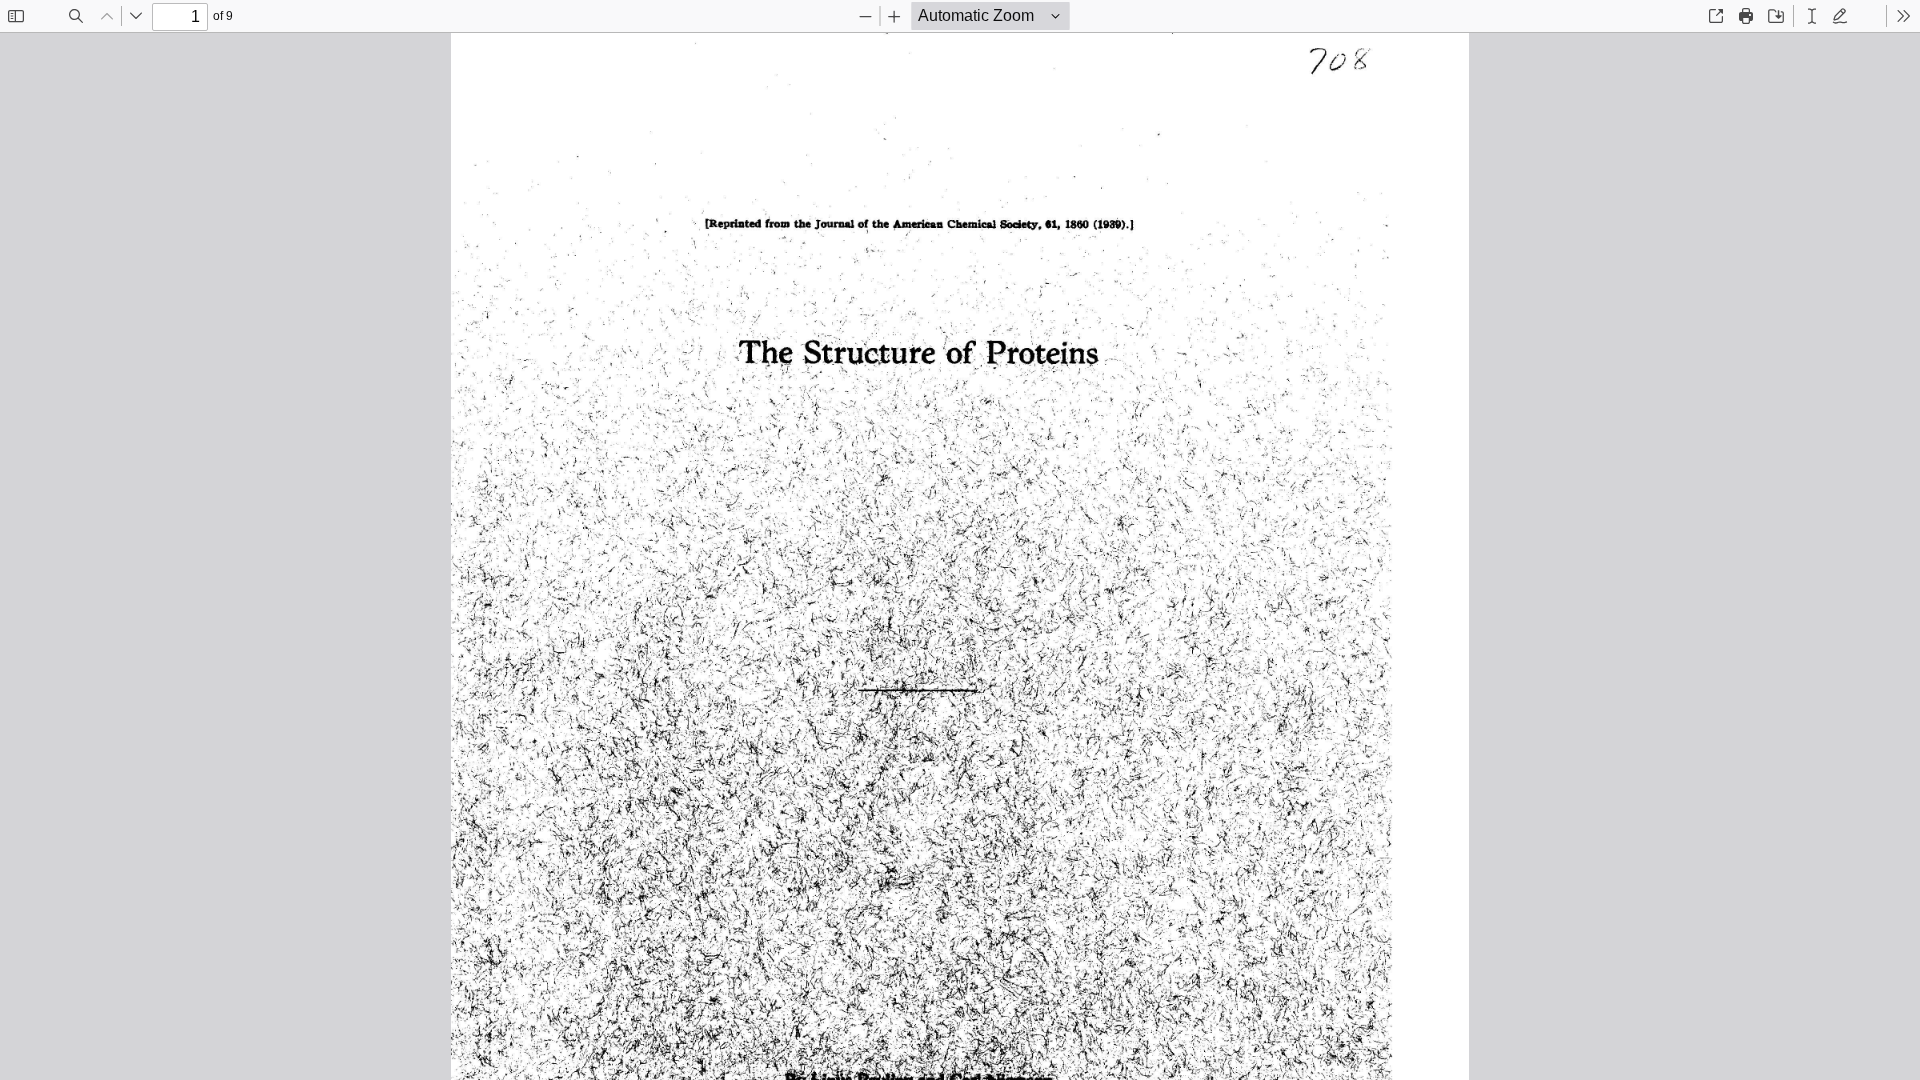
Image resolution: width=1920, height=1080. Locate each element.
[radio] (1812, 16)
